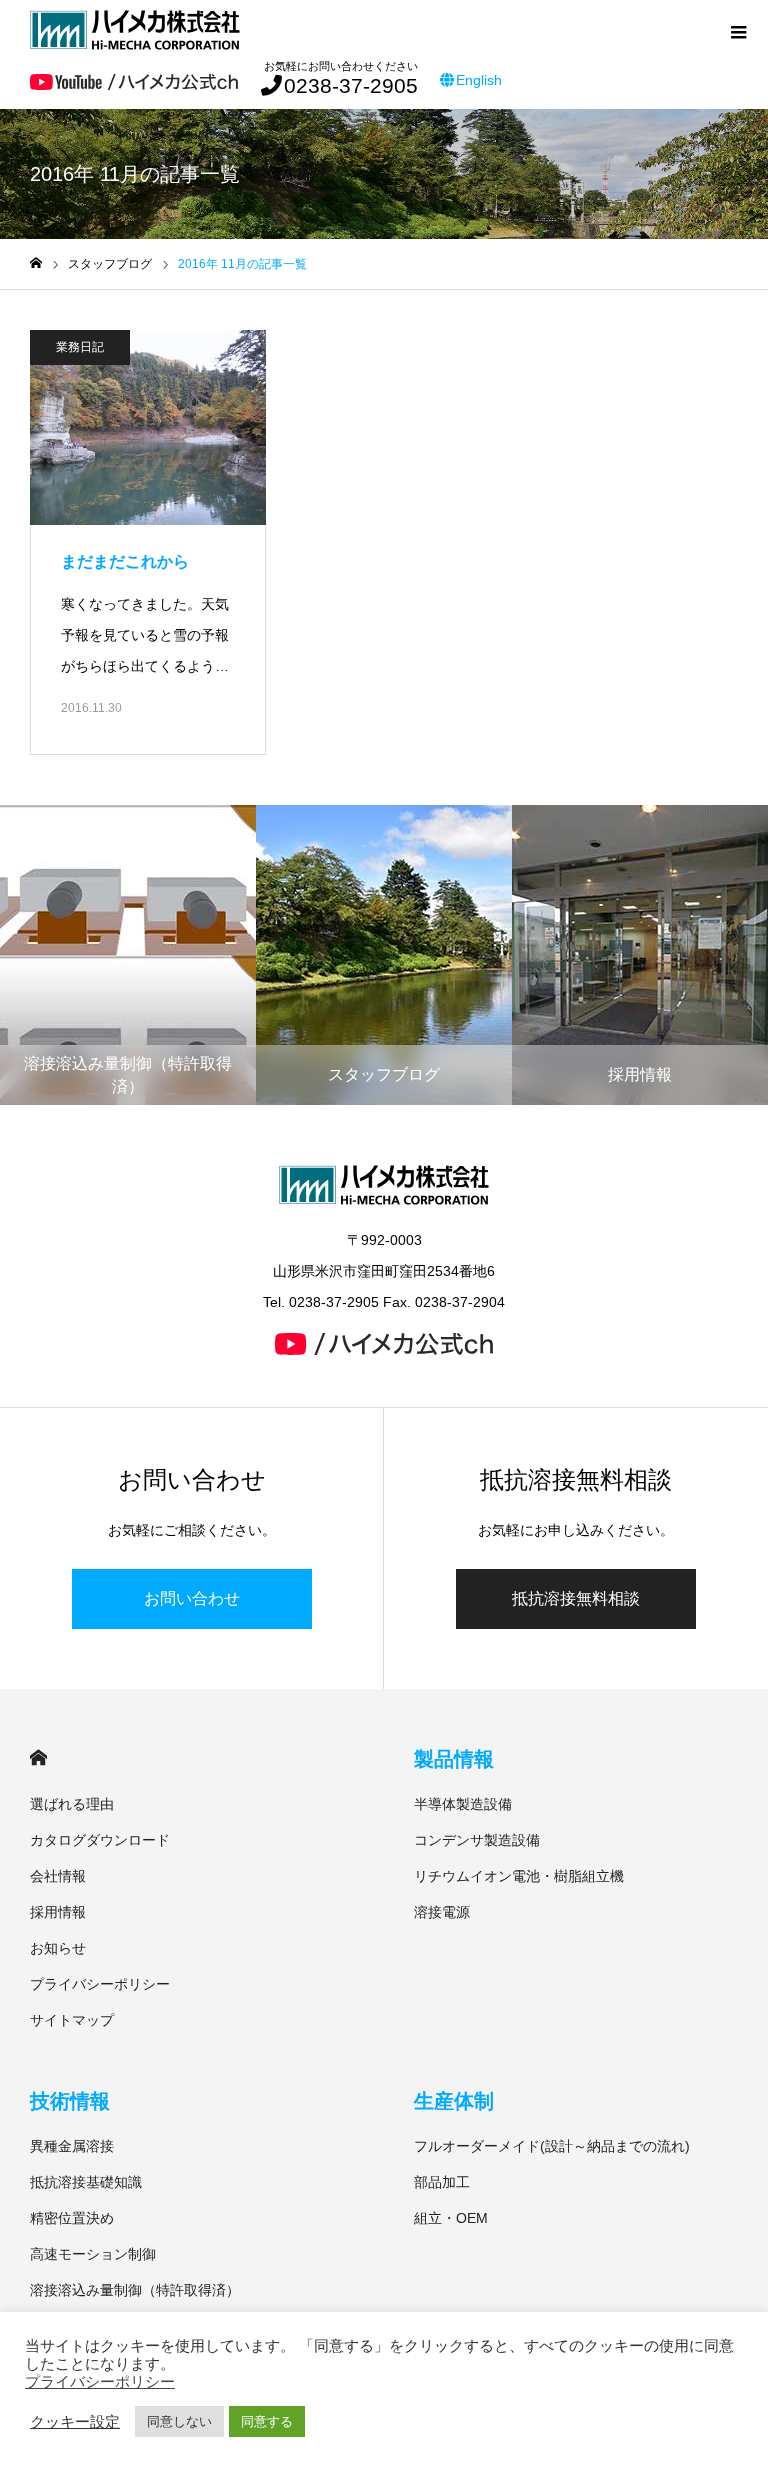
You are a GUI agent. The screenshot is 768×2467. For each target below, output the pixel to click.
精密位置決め (72, 2218)
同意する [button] (267, 2421)
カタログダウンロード (100, 1840)
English (479, 80)
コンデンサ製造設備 (477, 1840)
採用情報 (58, 1912)
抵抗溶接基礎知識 (86, 2182)
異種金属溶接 (72, 2146)
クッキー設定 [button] (75, 2422)
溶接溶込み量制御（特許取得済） (135, 2290)
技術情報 (70, 2101)
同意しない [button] (179, 2421)
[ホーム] (36, 263)
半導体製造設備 (463, 1804)
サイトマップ (72, 2020)
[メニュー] (738, 30)
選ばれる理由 (72, 1804)
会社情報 (58, 1876)
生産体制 (454, 2101)
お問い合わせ (192, 1598)
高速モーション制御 (93, 2254)
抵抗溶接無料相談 (576, 1598)
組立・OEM (451, 2218)
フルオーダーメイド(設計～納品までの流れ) (552, 2146)
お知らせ (58, 1948)
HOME (38, 1757)
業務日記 (80, 347)
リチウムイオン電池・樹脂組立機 (519, 1876)
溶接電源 (442, 1912)
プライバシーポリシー (100, 1984)
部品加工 (442, 2182)
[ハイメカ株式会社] (135, 30)
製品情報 (454, 1759)
